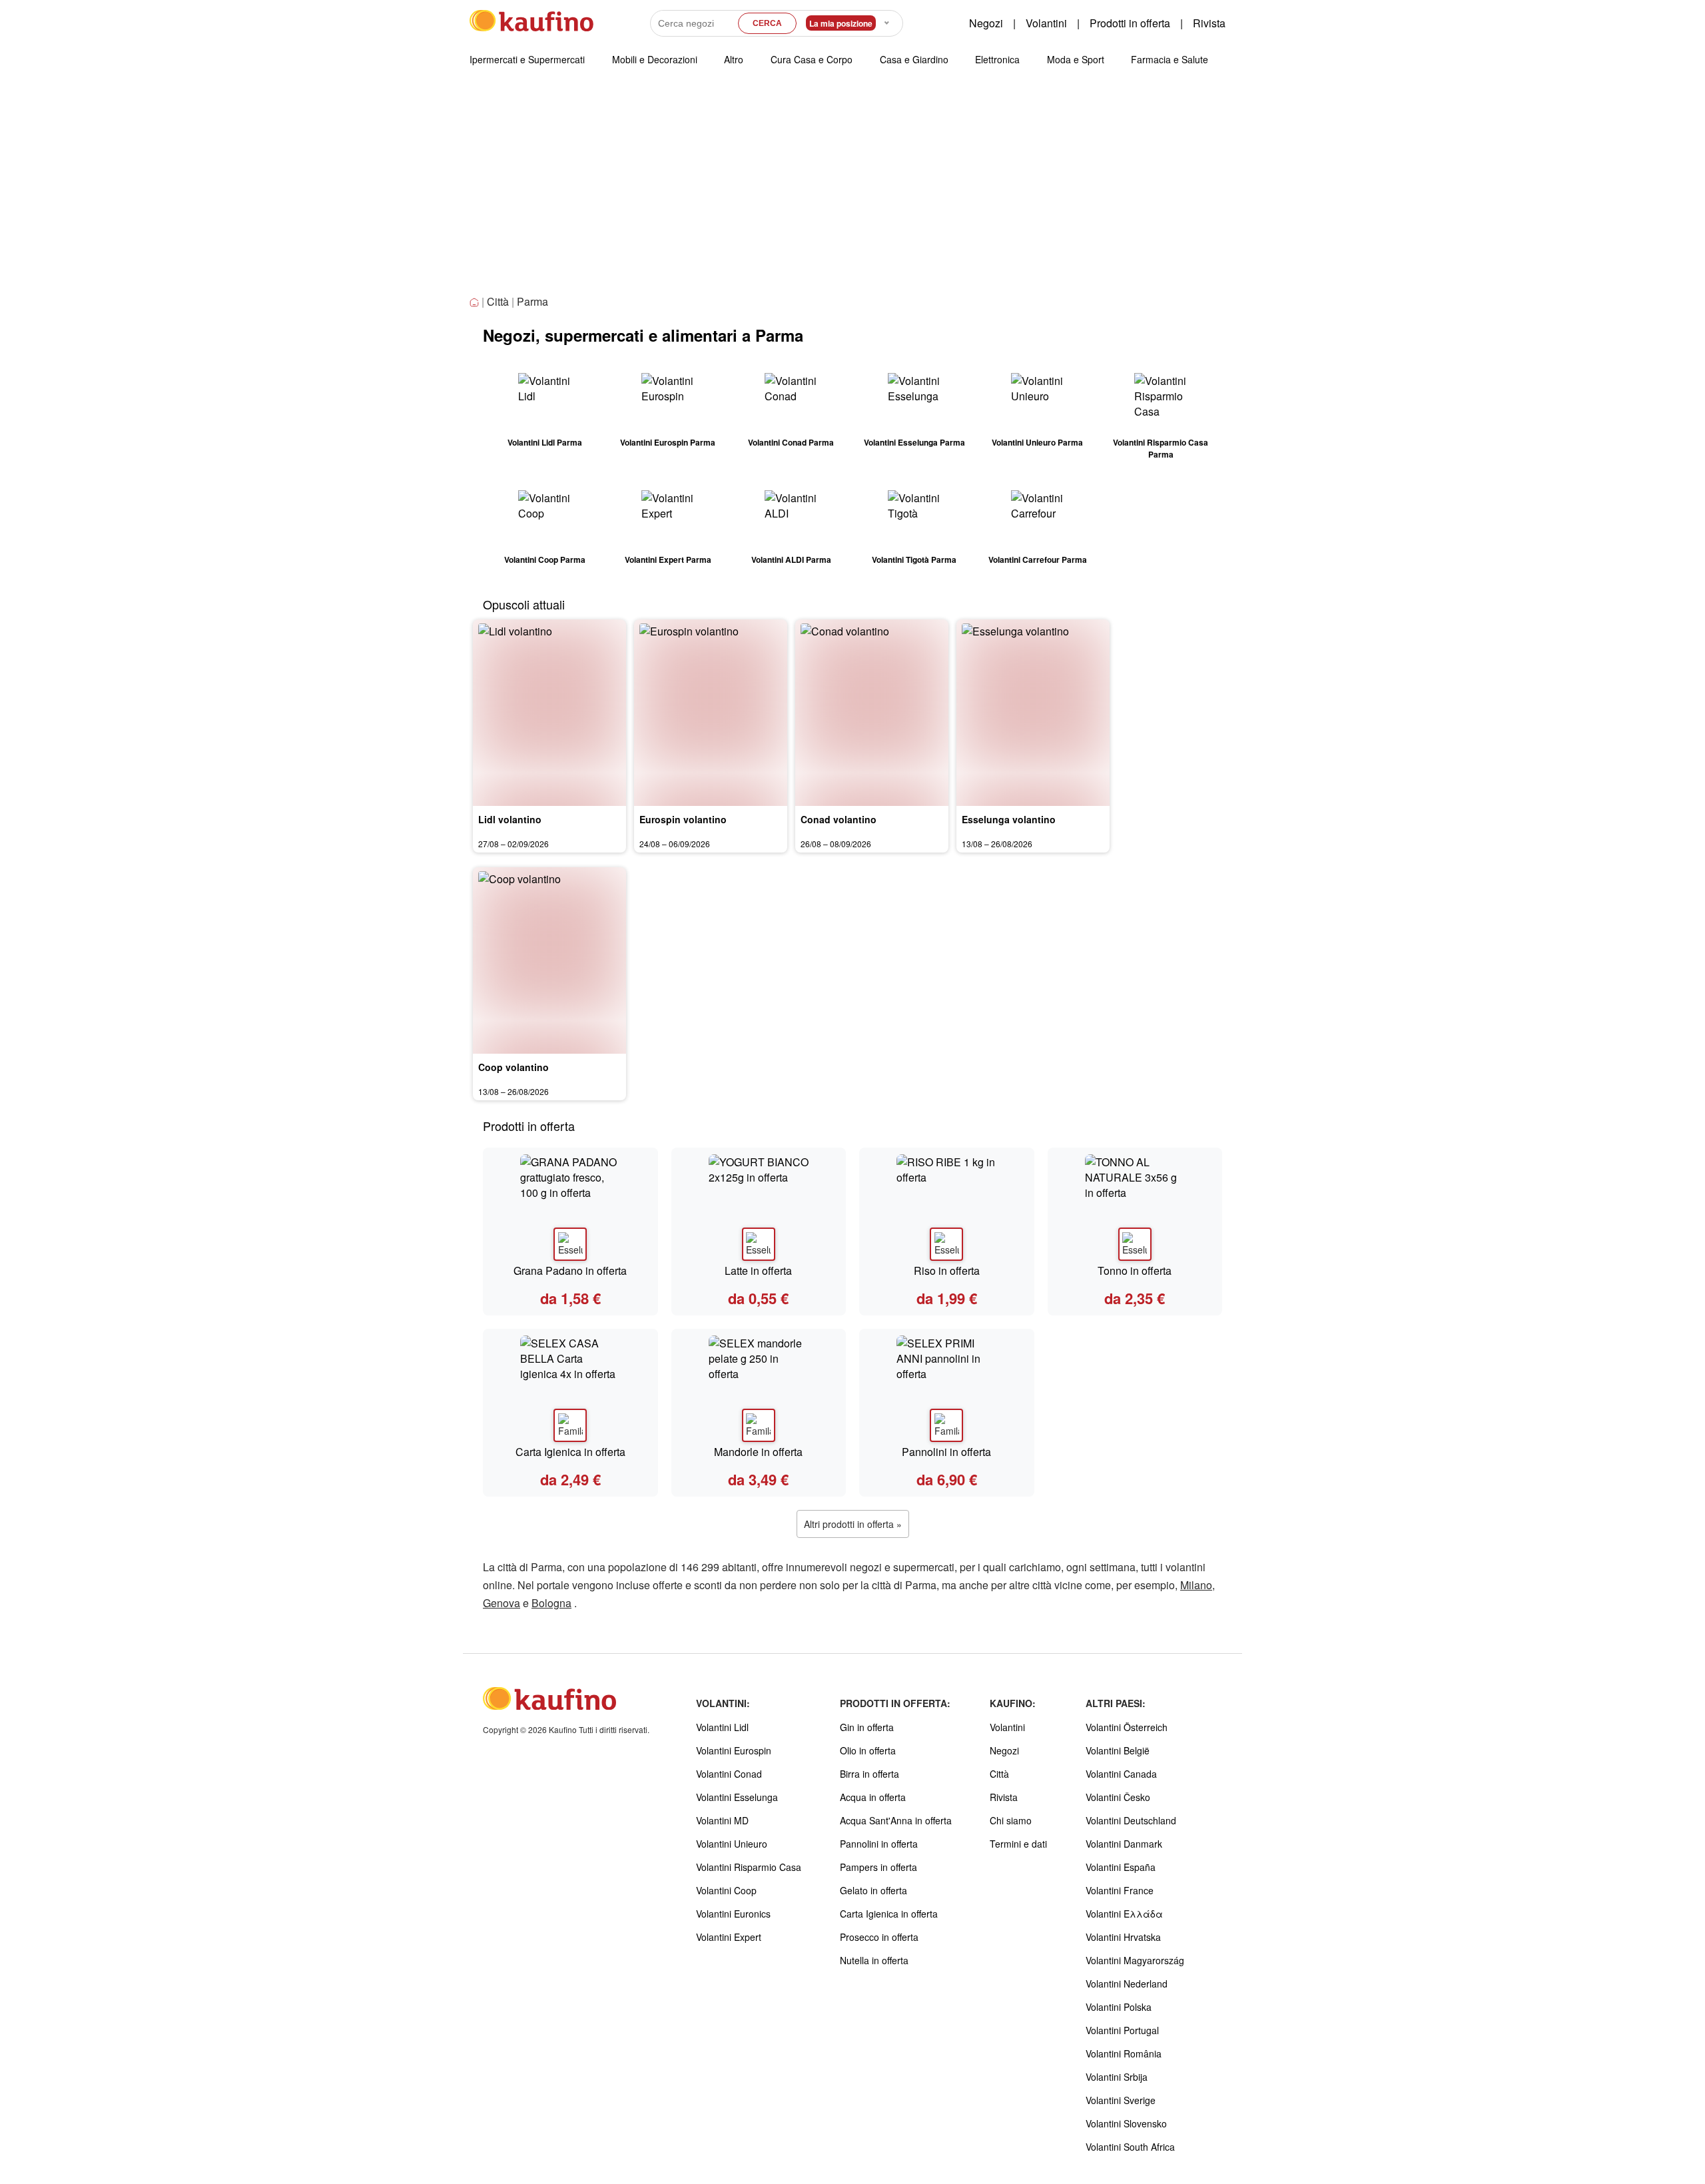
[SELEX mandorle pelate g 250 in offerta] (759, 1389)
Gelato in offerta (873, 1890)
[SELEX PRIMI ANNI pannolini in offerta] (947, 1389)
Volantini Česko (1118, 1797)
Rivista (1209, 23)
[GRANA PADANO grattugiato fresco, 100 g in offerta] (570, 1208)
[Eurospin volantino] (711, 713)
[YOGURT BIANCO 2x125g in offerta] (759, 1208)
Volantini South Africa (1130, 2147)
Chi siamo (1011, 1820)
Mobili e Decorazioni (655, 59)
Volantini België (1118, 1750)
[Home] (476, 303)
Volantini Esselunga (737, 1797)
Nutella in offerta (874, 1960)
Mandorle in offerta (758, 1452)
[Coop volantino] (549, 960)
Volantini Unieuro (732, 1844)
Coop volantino (513, 1067)
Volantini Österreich (1127, 1727)
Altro (734, 59)
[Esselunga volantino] (1033, 713)
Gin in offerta (867, 1727)
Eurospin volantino (683, 819)
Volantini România (1124, 2053)
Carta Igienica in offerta (570, 1452)
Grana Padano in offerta (570, 1271)
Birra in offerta (869, 1774)
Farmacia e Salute (1170, 59)
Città (498, 301)
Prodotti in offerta (1130, 23)
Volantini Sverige (1121, 2100)
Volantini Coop (726, 1890)
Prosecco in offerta (879, 1937)
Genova (502, 1603)
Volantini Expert (729, 1937)
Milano (1196, 1585)
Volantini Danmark (1124, 1844)
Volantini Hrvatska (1123, 1937)
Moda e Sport (1076, 59)
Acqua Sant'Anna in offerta (896, 1820)
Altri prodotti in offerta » (853, 1524)
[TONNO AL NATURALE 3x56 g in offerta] (1135, 1208)
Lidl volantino (510, 819)
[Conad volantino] (872, 713)
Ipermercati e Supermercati (527, 59)
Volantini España (1121, 1867)
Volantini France (1120, 1890)
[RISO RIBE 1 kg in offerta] (947, 1208)
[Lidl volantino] (549, 713)
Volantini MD (722, 1820)
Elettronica (997, 59)
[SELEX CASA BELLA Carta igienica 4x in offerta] (570, 1389)
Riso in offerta (947, 1271)
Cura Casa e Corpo (812, 59)
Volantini (1046, 23)
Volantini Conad (729, 1774)
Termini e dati (1018, 1844)
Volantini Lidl (722, 1727)
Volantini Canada (1121, 1774)
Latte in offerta (758, 1271)
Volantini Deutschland (1131, 1820)
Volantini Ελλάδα (1124, 1914)
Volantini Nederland (1127, 1984)
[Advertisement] (852, 192)
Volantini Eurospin (734, 1750)
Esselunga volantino (1009, 819)
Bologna (551, 1603)
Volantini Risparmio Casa (749, 1867)
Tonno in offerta (1135, 1271)
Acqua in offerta (873, 1797)
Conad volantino (839, 819)
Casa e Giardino (914, 59)
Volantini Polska (1119, 2007)
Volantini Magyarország (1135, 1960)
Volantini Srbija (1117, 2077)
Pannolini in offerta (946, 1452)
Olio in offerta (868, 1750)
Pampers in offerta (878, 1867)
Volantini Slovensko (1126, 2123)
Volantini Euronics (733, 1914)
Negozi (986, 23)
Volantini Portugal (1122, 2030)
